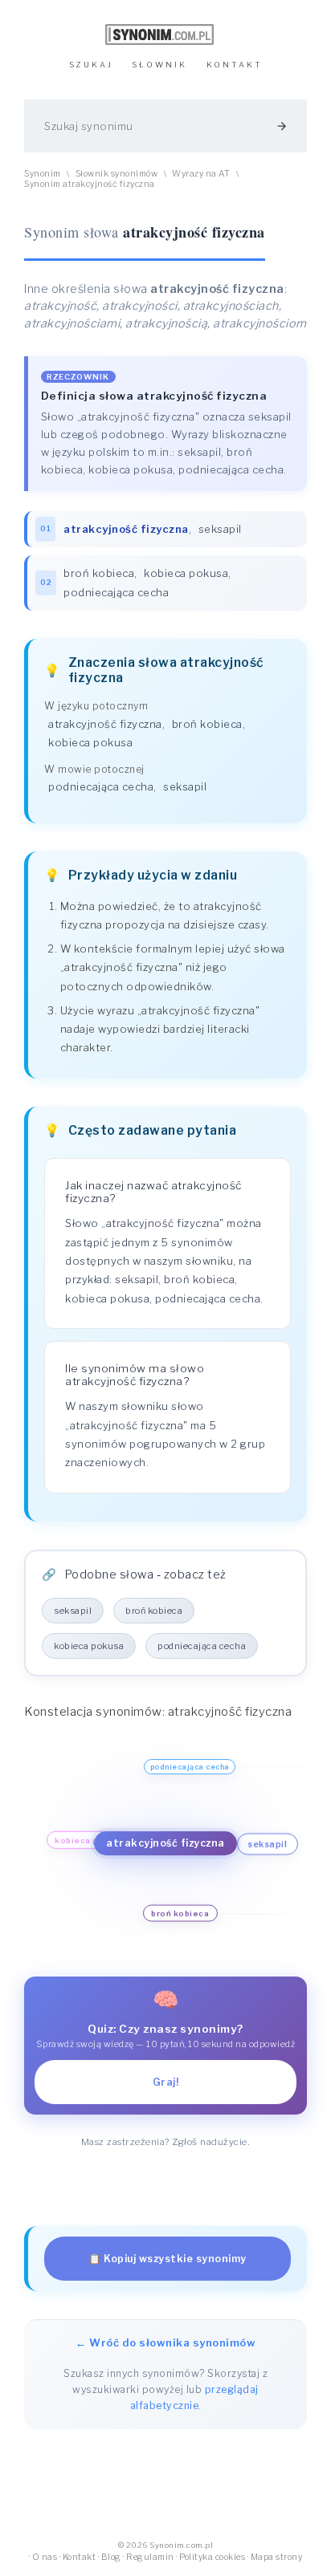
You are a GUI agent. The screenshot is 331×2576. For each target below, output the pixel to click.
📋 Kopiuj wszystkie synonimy (168, 2259)
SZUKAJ (91, 65)
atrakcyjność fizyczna (105, 724)
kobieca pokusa (186, 573)
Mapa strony (277, 2557)
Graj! (166, 2082)
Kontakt (80, 2557)
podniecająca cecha (116, 592)
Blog (111, 2557)
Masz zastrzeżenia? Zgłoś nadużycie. (166, 2142)
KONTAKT (235, 65)
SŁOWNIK (159, 65)
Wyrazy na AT (201, 174)
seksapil (220, 529)
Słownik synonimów (117, 174)
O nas (45, 2557)
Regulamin (150, 2557)
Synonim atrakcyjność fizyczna (90, 184)
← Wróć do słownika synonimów (165, 2342)
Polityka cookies (212, 2557)
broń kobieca (99, 573)
